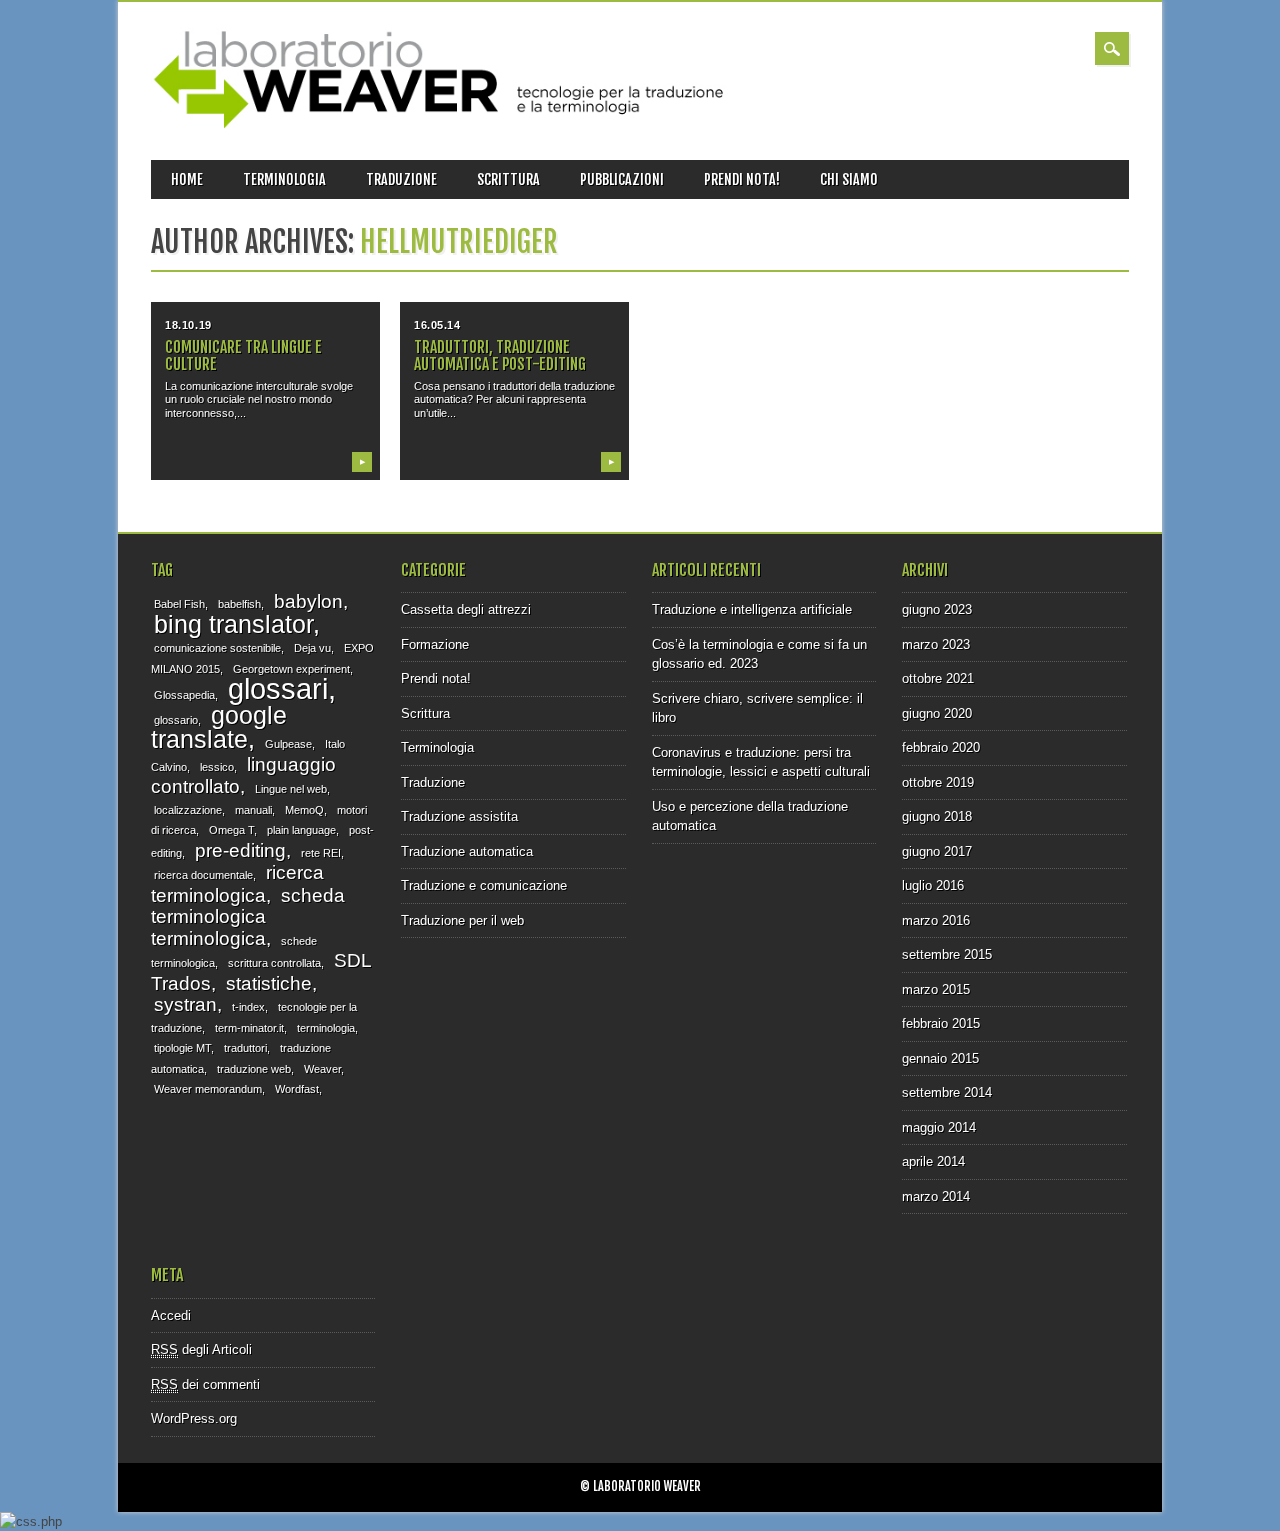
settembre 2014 (947, 1092)
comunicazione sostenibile (217, 648)
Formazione (435, 644)
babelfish (239, 604)
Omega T (231, 830)
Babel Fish (179, 604)
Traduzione (401, 179)
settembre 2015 (947, 954)
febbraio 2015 (941, 1023)
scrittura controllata (274, 963)
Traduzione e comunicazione (484, 885)
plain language (301, 830)
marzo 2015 (936, 989)
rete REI (321, 853)
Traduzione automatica (467, 851)
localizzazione (188, 810)
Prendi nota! (742, 179)
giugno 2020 (937, 713)
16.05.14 (437, 325)
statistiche (269, 983)
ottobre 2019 (938, 782)
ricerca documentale (203, 875)
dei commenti (205, 1384)
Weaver (322, 1069)
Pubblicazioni (622, 179)
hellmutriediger (459, 242)
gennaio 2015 (940, 1058)
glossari (278, 688)
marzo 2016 (936, 920)
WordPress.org (194, 1418)
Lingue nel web (291, 789)
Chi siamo (849, 179)
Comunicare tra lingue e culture (243, 355)
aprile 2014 (933, 1161)
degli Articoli (201, 1349)
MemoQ (304, 810)
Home (187, 179)
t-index (248, 1007)
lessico (217, 767)
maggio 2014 (939, 1127)
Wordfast (297, 1089)
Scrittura (508, 179)
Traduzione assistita (459, 816)
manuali (253, 810)
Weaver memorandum (208, 1089)
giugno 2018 (937, 816)
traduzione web (254, 1069)
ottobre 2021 (938, 678)
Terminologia (284, 179)
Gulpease (288, 744)
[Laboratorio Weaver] (444, 124)
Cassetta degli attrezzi (466, 609)
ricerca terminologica (237, 884)
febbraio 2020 (941, 747)
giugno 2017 (937, 851)
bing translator (233, 624)
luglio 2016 (933, 885)
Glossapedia (184, 695)
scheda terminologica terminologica (248, 917)
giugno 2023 (937, 609)
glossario (176, 720)
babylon (308, 601)
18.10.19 (188, 325)
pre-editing (240, 850)
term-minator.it (249, 1028)
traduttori (245, 1048)
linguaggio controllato (243, 776)
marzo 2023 (936, 644)
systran (185, 1004)
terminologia (326, 1028)
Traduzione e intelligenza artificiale (752, 609)
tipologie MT (182, 1048)
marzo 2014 (936, 1196)
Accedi (171, 1315)
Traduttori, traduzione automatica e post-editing (500, 355)
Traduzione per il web (462, 920)
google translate (219, 728)
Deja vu (312, 648)
